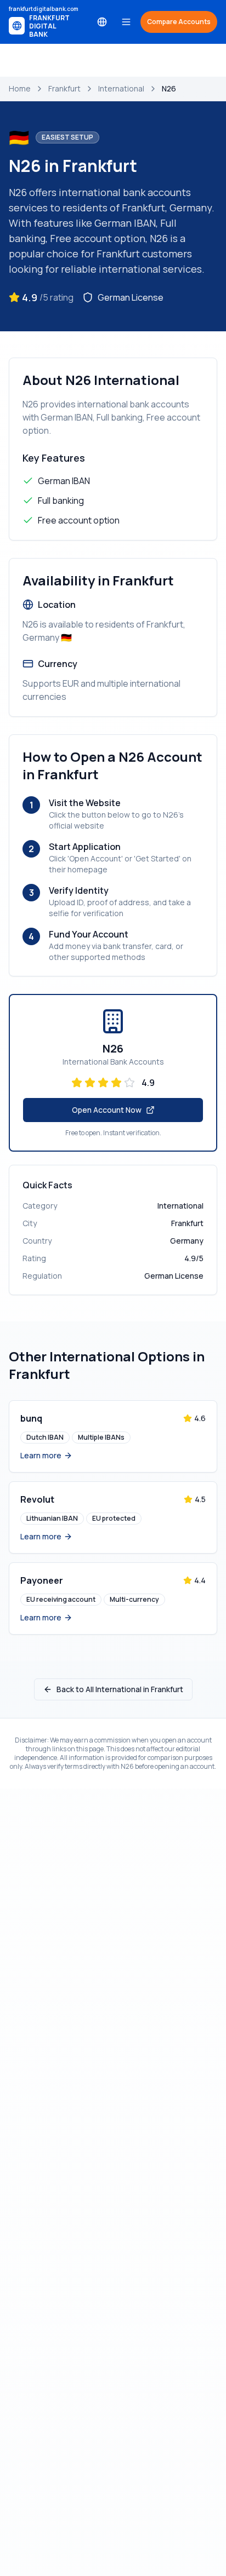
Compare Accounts (179, 22)
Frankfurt (64, 88)
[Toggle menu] (126, 22)
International (121, 88)
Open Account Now (107, 1110)
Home (20, 88)
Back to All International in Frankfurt (120, 1689)
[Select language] (102, 22)
